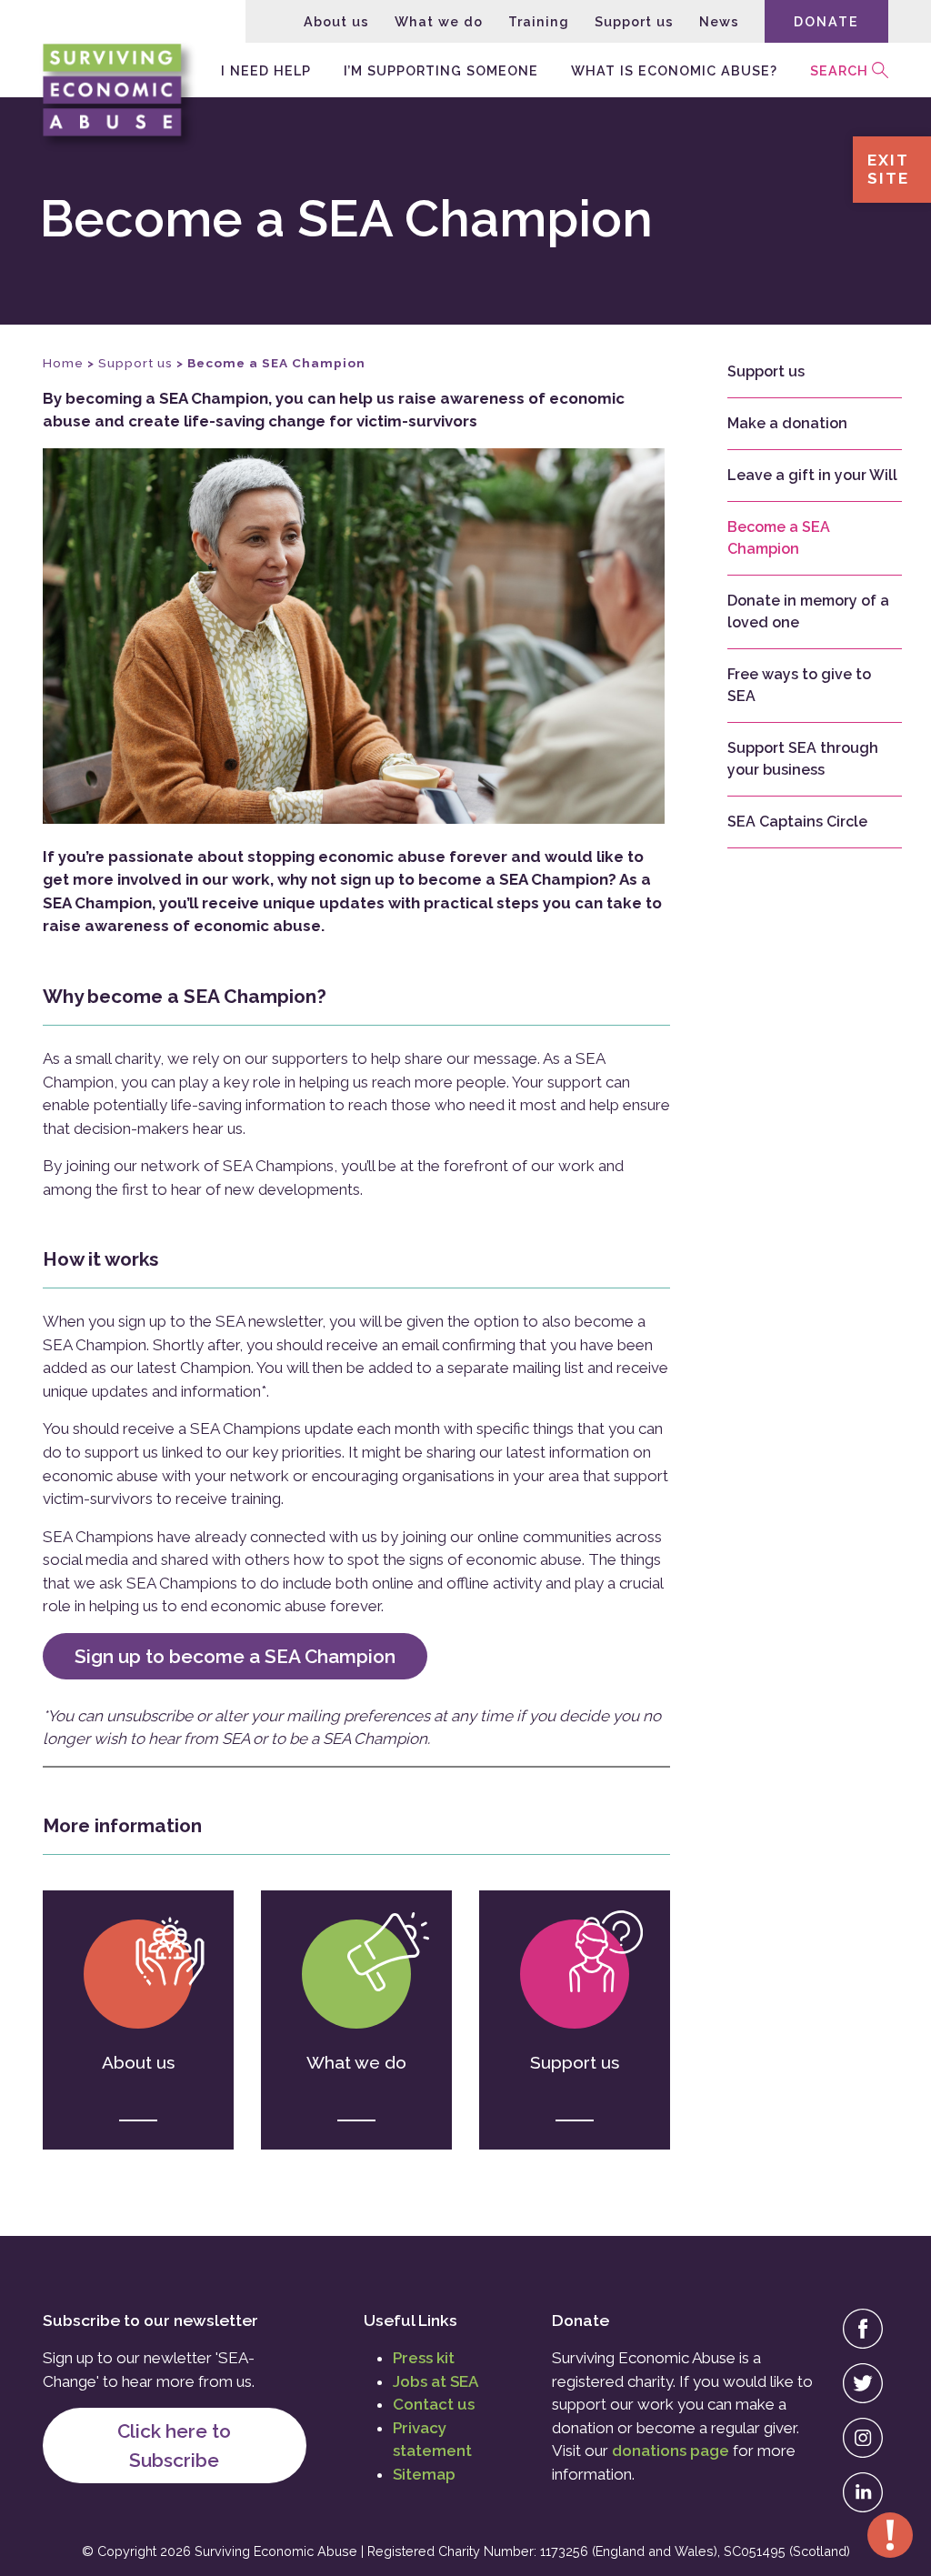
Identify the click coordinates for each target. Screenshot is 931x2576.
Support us (634, 21)
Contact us (434, 2404)
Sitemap (424, 2474)
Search (839, 70)
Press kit (424, 2358)
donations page (671, 2451)
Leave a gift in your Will (812, 475)
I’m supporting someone (441, 70)
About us (336, 21)
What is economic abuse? (674, 70)
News (719, 21)
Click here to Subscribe (174, 2445)
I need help (266, 70)
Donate (826, 21)
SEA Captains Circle (797, 822)
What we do (439, 21)
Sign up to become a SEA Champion (235, 1656)
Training (539, 21)
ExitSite (888, 169)
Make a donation (787, 423)
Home (63, 363)
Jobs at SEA (435, 2381)
